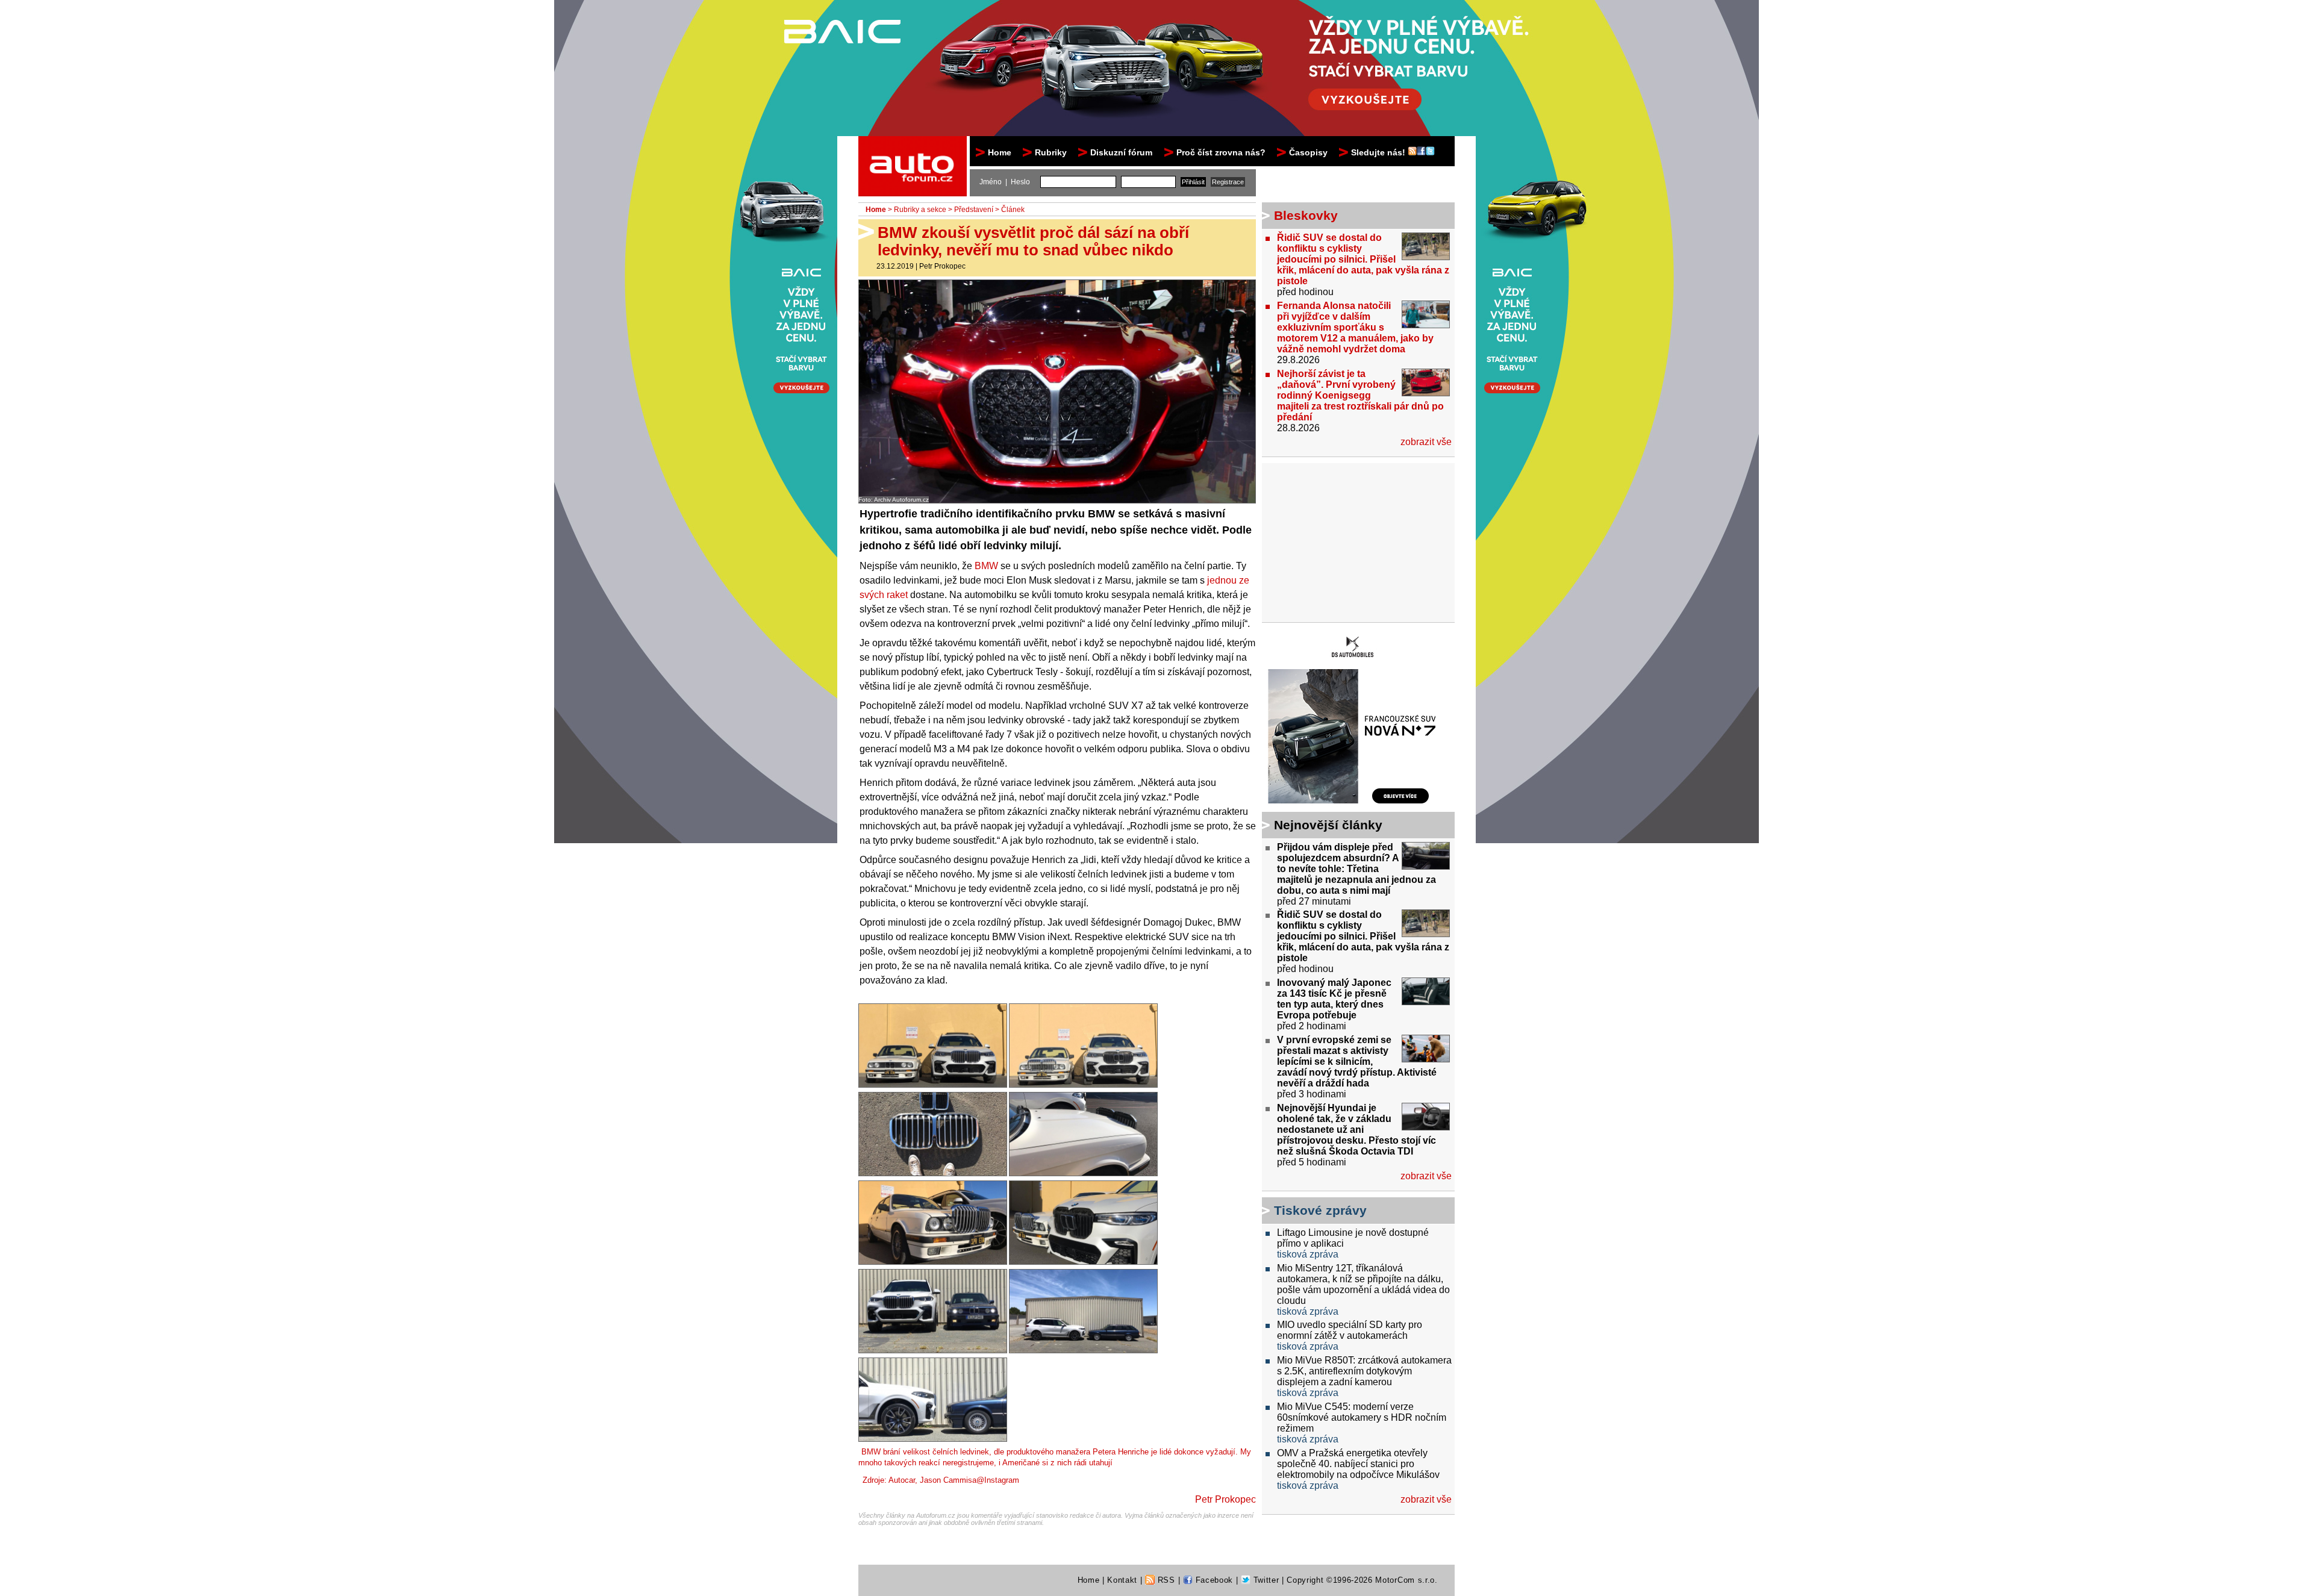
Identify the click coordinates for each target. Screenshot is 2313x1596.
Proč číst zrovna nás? (1221, 152)
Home (1000, 152)
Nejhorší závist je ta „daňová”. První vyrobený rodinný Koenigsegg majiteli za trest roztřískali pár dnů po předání (1360, 395)
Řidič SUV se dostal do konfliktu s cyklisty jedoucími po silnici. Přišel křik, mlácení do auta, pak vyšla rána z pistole (1363, 259)
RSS (1165, 1580)
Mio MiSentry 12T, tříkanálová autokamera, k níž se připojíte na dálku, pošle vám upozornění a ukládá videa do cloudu (1363, 1284)
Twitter (1265, 1580)
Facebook (1213, 1580)
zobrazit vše (1426, 442)
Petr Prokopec (942, 266)
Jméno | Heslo (1005, 182)
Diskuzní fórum (1121, 152)
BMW (986, 566)
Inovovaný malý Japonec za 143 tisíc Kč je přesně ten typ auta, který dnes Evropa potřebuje (1334, 999)
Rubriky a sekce (920, 210)
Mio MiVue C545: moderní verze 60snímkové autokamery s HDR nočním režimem (1362, 1417)
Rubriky (1051, 152)
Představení (974, 210)
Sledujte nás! (1379, 152)
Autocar (902, 1480)
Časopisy (1308, 152)
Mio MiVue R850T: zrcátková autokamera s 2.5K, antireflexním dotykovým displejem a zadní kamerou (1364, 1371)
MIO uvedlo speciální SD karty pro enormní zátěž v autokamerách (1350, 1330)
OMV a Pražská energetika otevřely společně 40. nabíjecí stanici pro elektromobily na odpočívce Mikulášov (1358, 1464)
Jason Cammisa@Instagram (969, 1480)
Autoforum (913, 147)
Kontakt (1122, 1580)
